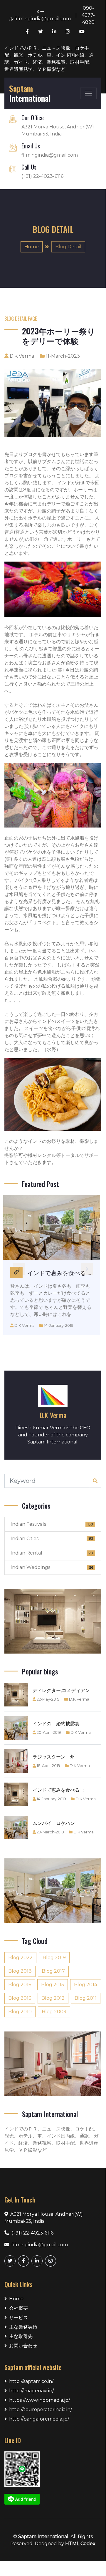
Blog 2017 (53, 1971)
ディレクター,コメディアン (61, 1690)
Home (32, 247)
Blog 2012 (53, 1998)
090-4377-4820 (88, 15)
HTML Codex (80, 2544)
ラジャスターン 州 (54, 1757)
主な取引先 (21, 2336)
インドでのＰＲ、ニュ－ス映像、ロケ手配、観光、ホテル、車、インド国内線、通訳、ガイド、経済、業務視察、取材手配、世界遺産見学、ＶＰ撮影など (49, 59)
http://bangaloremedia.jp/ (39, 2419)
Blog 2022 (20, 1958)
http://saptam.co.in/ (31, 2381)
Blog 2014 (86, 1985)
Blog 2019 (54, 1958)
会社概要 (18, 2308)
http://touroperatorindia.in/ (41, 2410)
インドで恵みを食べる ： (59, 1790)
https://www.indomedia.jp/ (39, 2400)
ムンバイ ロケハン (54, 1823)
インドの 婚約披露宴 (56, 1724)
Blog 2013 (20, 1998)
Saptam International (43, 2536)
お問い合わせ (23, 2346)
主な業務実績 (23, 2327)
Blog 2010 (20, 2012)
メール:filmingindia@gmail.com (40, 15)
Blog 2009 (54, 2012)
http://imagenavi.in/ (31, 2391)
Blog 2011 (86, 1998)
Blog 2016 (20, 1985)
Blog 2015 (53, 1985)
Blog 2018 (20, 1971)
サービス (18, 2318)
